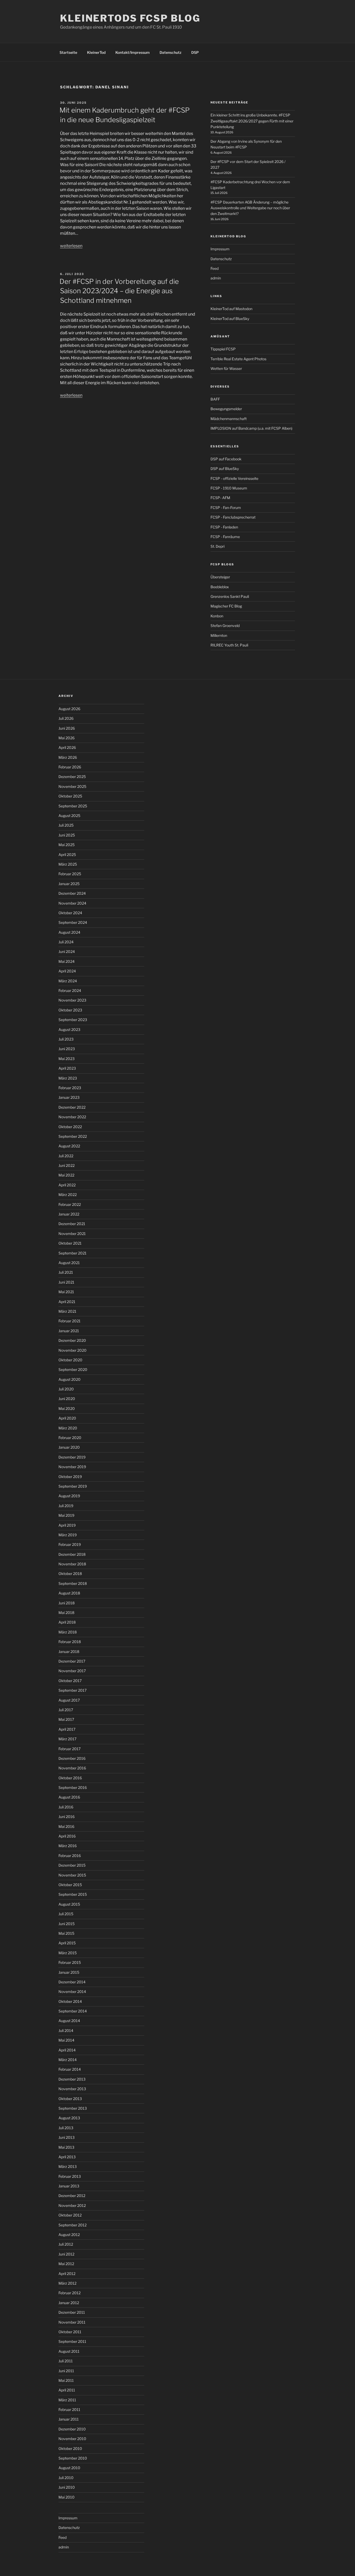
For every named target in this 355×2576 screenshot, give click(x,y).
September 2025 (73, 806)
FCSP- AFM (220, 498)
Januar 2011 (69, 2419)
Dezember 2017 (72, 1661)
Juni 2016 (67, 1817)
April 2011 (67, 2390)
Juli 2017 (66, 1710)
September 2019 (73, 1486)
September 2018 (73, 1583)
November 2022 (72, 1117)
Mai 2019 (66, 1515)
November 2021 (72, 1234)
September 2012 (73, 2225)
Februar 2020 (70, 1438)
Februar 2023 (70, 1088)
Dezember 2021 (72, 1224)
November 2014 (72, 1992)
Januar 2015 (69, 1972)
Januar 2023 (69, 1097)
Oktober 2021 (70, 1243)
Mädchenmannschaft (229, 419)
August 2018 (69, 1593)
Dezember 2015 (72, 1865)
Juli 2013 (66, 2128)
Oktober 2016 (70, 1778)
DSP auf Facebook (226, 459)
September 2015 (73, 1894)
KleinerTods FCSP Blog (130, 18)
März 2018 (68, 1632)
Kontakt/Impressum (133, 52)
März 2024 (68, 981)
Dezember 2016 (72, 1758)
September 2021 (73, 1253)
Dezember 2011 (72, 2312)
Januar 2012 (69, 2303)
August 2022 (69, 1146)
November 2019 (72, 1467)
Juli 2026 (66, 718)
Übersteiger (220, 577)
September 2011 (72, 2341)
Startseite (68, 52)
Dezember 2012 (72, 2196)
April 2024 (67, 971)
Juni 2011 (66, 2371)
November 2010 (72, 2439)
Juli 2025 (66, 825)
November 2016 (72, 1768)
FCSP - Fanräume (225, 537)
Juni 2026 (67, 728)
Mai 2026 (67, 738)
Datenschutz (170, 52)
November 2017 (72, 1671)
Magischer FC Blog (226, 606)
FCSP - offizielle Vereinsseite (234, 478)
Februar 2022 (70, 1204)
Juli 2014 (66, 2031)
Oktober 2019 (70, 1477)
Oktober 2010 (70, 2448)
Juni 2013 (67, 2137)
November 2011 (72, 2322)
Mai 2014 (66, 2040)
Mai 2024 (67, 961)
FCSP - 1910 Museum (229, 488)
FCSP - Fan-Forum (226, 508)
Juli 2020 (66, 1389)
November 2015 (72, 1875)
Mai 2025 (67, 845)
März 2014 (68, 2060)
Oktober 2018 (70, 1574)
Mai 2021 (66, 1292)
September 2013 (73, 2108)
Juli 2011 (66, 2361)
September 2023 (73, 1020)
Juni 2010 (67, 2487)
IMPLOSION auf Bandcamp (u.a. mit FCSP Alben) (251, 428)
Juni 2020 (67, 1399)
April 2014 (67, 2050)
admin (216, 278)
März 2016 (68, 1846)
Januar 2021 (69, 1331)
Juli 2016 (66, 1807)
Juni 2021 (66, 1282)
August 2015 (69, 1904)
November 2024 (72, 903)
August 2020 (70, 1379)
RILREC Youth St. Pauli (229, 645)
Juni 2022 (67, 1165)
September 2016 (73, 1787)
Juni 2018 (67, 1603)
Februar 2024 (70, 990)
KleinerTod (96, 52)
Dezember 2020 (72, 1340)
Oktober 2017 (70, 1681)
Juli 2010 (66, 2478)
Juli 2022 (66, 1156)
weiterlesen (71, 246)
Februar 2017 (70, 1749)
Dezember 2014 (72, 1982)
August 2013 (69, 2118)
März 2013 (68, 2166)
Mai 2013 (66, 2147)
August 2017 (69, 1700)
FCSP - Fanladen (224, 527)
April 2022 (67, 1185)
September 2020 (73, 1369)
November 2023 (72, 1000)
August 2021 (69, 1263)
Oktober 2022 (70, 1127)
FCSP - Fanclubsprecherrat (233, 517)
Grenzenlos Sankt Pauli (230, 596)
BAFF (215, 399)
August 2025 (69, 816)
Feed (215, 268)
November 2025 (72, 786)
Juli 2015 (66, 1914)
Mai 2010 (67, 2497)
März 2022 (68, 1195)
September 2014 (73, 2011)
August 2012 (69, 2235)
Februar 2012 (70, 2293)
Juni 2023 (67, 1049)
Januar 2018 (69, 1652)
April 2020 (67, 1418)
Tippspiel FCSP (223, 349)
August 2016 (69, 1797)
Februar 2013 (70, 2176)
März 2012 (67, 2283)
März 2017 (67, 1739)
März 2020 (68, 1428)
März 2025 (68, 864)
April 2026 (67, 747)
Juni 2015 (67, 1924)
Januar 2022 (69, 1214)
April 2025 (67, 855)
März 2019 (68, 1535)
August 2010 (69, 2468)
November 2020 (73, 1350)
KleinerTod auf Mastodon (231, 309)
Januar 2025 (69, 884)
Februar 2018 (70, 1642)
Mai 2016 (66, 1826)
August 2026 (69, 709)
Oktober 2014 (70, 2001)
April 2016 (67, 1836)
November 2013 (72, 2089)
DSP (195, 52)
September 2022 (73, 1136)
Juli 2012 (66, 2244)
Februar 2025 (70, 874)
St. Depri (218, 546)
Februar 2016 (70, 1856)
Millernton (219, 635)
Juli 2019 (66, 1506)
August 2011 (69, 2351)
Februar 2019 (70, 1544)
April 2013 (67, 2157)
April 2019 (67, 1525)
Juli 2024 (66, 942)
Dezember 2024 (72, 893)
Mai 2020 (67, 1408)
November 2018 (72, 1564)
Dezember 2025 (72, 777)
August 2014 (69, 2021)
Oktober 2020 (70, 1360)
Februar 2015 (70, 1962)
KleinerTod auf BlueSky (230, 319)
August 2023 (69, 1029)
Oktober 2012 (70, 2215)
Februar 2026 (70, 767)
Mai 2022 (66, 1175)
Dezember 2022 (72, 1107)
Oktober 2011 (70, 2332)
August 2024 (69, 932)
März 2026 (68, 757)
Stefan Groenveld (225, 626)
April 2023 (67, 1068)
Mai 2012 (66, 2264)
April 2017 (67, 1729)
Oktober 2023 (70, 1010)
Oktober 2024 (70, 913)
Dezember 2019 (72, 1457)
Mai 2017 (66, 1719)
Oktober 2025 (70, 796)
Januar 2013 (69, 2186)
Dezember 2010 (72, 2429)
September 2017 (73, 1690)
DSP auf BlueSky (225, 469)
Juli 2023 (66, 1039)
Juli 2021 (66, 1272)
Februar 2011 (69, 2410)
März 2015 (68, 1953)
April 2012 (67, 2274)
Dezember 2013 (72, 2079)
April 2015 (67, 1943)
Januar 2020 (69, 1447)
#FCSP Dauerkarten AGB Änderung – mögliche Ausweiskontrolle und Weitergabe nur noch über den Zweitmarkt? (250, 208)
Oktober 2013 (70, 2099)
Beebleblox (220, 587)
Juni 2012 (66, 2254)
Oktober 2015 (70, 1885)
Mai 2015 (66, 1933)
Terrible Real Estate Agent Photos (238, 359)
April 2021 (67, 1302)
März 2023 (68, 1078)
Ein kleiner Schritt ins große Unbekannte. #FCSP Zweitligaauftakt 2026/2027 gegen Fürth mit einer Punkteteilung (252, 121)
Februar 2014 (70, 2069)
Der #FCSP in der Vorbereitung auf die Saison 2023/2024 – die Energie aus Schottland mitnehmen (119, 291)
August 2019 (69, 1496)
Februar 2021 (70, 1321)
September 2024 (73, 922)
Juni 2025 (67, 835)
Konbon (217, 616)
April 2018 (67, 1622)
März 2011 (67, 2400)
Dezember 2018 (72, 1554)
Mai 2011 (66, 2380)
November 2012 (72, 2205)
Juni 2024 (67, 952)
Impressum (220, 249)
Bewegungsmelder (226, 409)
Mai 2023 (67, 1059)
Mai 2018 (66, 1613)
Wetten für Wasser (226, 368)
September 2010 (73, 2458)
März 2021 (67, 1311)
